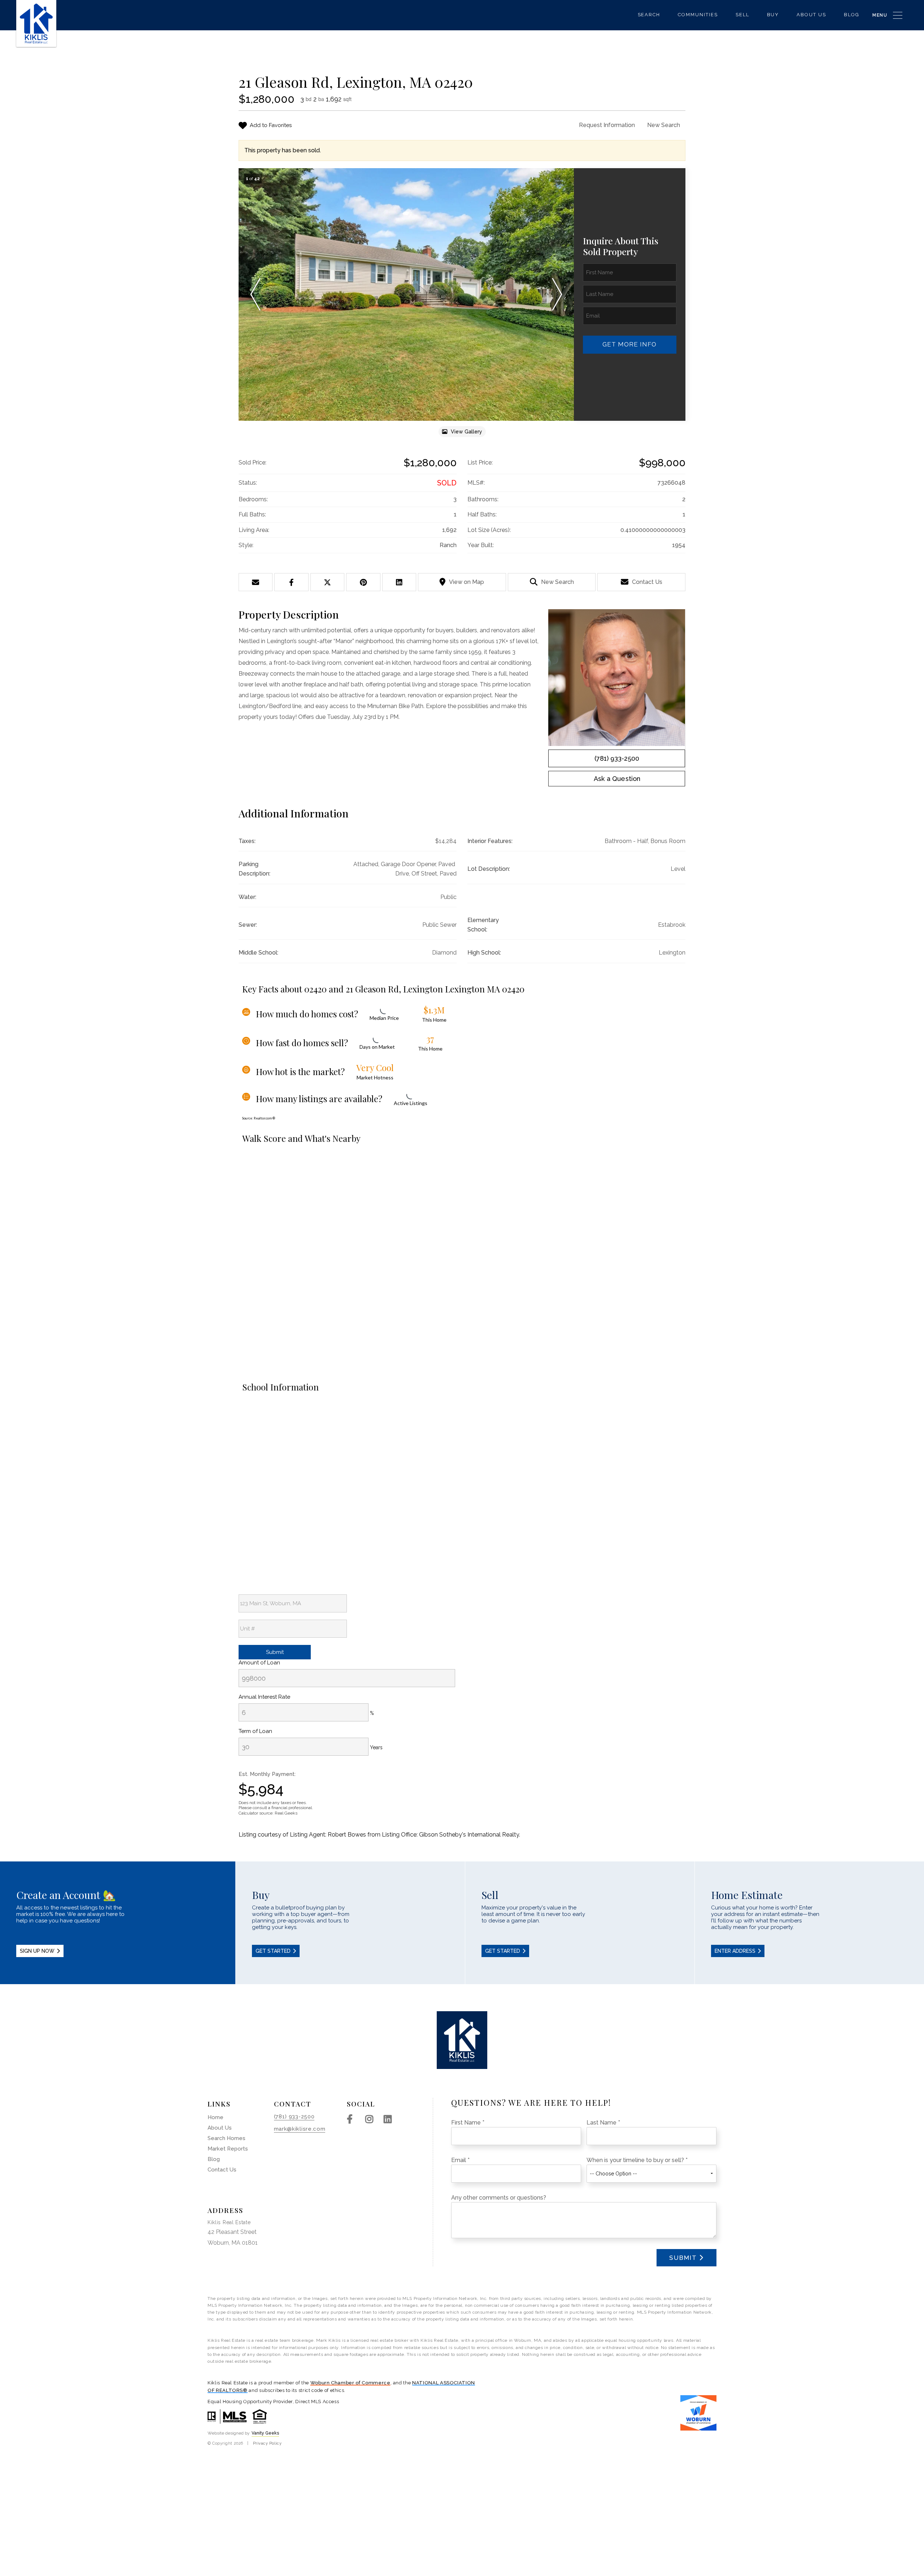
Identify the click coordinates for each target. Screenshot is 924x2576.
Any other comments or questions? (499, 2198)
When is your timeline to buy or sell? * (637, 2160)
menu (880, 15)
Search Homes (226, 2138)
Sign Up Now (37, 1951)
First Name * (468, 2123)
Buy (773, 15)
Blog (852, 15)
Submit (683, 2258)
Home (215, 2117)
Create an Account (118, 1923)
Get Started (273, 1951)
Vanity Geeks (265, 2433)
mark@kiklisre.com (300, 2129)
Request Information (607, 125)
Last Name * (603, 2123)
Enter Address (735, 1951)
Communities (698, 15)
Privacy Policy (267, 2443)
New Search (664, 125)
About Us (811, 15)
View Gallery (467, 432)
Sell (742, 15)
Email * (460, 2160)
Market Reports (228, 2149)
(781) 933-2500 (617, 758)
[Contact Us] (617, 779)
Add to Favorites (271, 125)
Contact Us (647, 582)
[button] (255, 294)
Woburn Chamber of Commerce (350, 2383)
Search (649, 15)
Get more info (629, 344)
